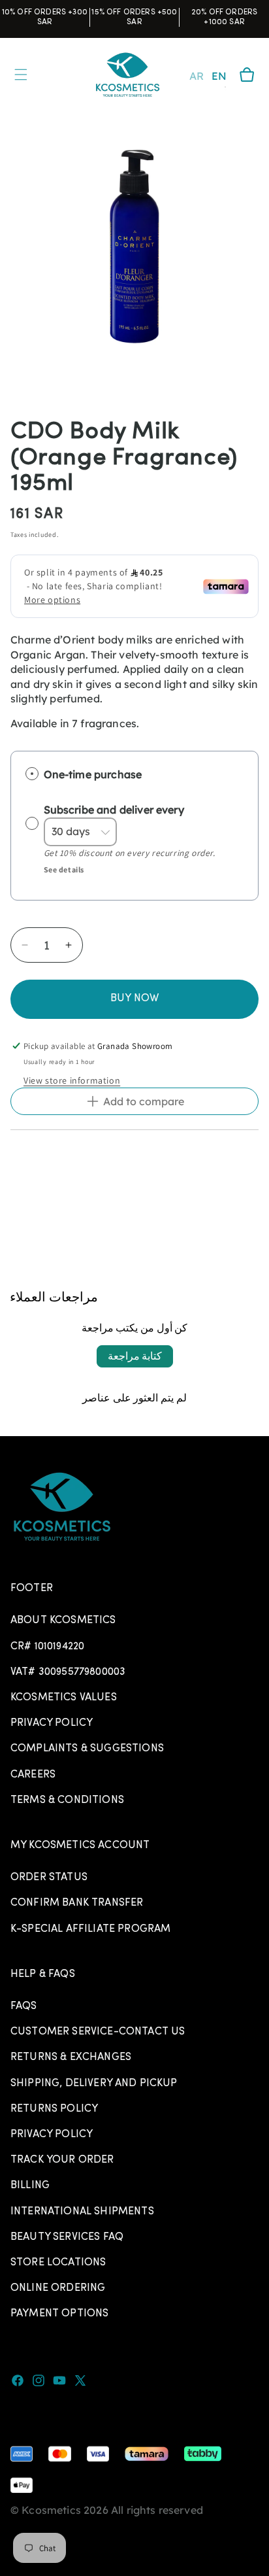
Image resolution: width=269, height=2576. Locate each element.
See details (64, 869)
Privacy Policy (52, 1723)
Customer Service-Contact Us (98, 2032)
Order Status (49, 1878)
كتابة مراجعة (135, 1356)
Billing (30, 2186)
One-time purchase (93, 774)
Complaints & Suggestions (87, 1749)
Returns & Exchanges (71, 2057)
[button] (247, 75)
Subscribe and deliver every (115, 810)
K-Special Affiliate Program (90, 1929)
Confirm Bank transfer (77, 1903)
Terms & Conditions (67, 1800)
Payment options (59, 2314)
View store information (72, 1080)
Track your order (62, 2160)
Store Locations (58, 2263)
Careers (33, 1775)
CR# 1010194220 (47, 1647)
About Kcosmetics (63, 1621)
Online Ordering (58, 2288)
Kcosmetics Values (64, 1698)
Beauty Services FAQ (67, 2237)
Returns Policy (54, 2109)
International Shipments (82, 2212)
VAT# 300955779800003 (68, 1672)
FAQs (24, 2006)
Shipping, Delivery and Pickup (94, 2084)
